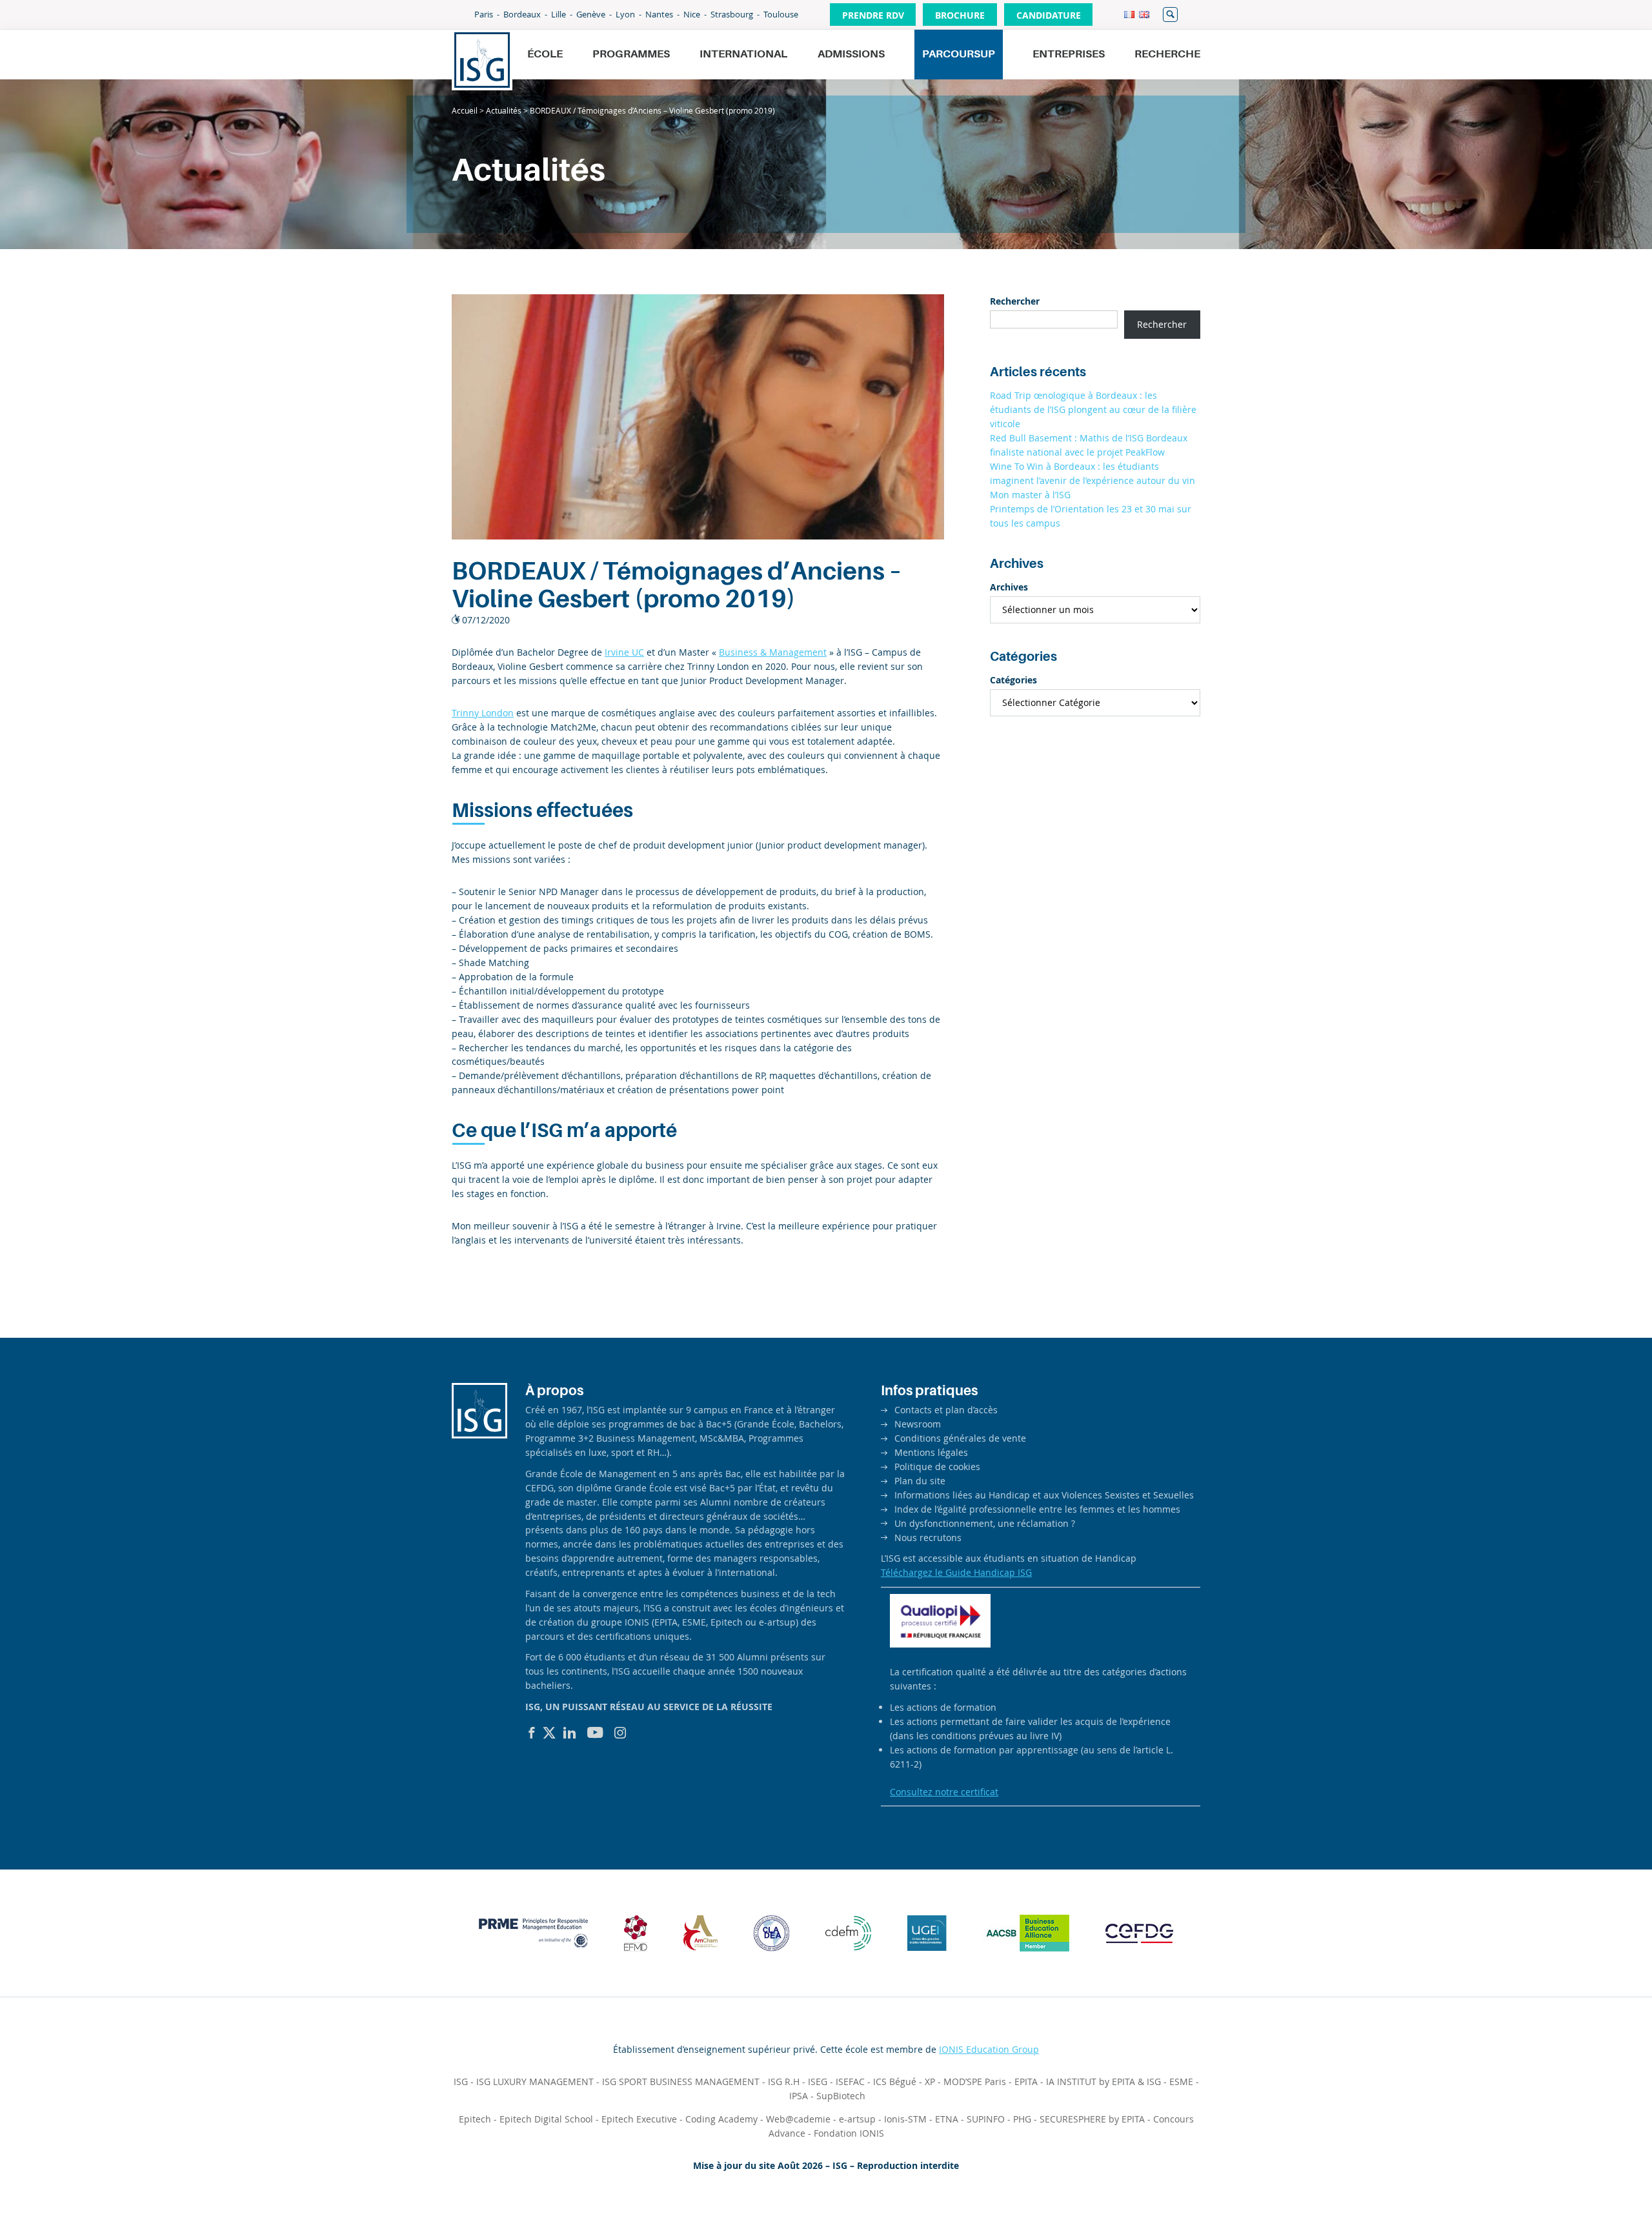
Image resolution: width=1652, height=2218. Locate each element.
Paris (484, 14)
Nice (692, 14)
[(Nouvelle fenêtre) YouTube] (595, 1733)
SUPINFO (986, 2119)
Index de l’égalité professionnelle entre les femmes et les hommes (1037, 1509)
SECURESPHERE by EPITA (1092, 2119)
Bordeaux (522, 14)
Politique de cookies (937, 1467)
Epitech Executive (639, 2119)
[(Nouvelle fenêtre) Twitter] (549, 1733)
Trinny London (483, 713)
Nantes (659, 14)
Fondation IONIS (849, 2133)
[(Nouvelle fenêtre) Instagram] (620, 1733)
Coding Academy (721, 2119)
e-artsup (857, 2119)
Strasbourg (732, 14)
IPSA (799, 2096)
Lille (559, 14)
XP (930, 2082)
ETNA (947, 2119)
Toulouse (781, 14)
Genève (591, 14)
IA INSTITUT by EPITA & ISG (1103, 2082)
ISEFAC (850, 2082)
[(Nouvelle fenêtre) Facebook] (532, 1733)
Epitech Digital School (546, 2119)
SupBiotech (841, 2096)
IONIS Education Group (989, 2049)
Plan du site (920, 1481)
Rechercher (1170, 15)
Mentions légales (931, 1452)
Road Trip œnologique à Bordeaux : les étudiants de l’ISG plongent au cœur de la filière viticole (1093, 409)
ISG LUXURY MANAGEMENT (535, 2082)
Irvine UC (624, 652)
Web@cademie (798, 2119)
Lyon (625, 14)
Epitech (475, 2119)
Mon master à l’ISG (1030, 495)
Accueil (465, 110)
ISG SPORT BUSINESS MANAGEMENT (681, 2082)
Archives (1009, 587)
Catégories (1013, 680)
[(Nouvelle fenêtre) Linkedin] (570, 1733)
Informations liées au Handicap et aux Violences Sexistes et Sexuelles (1044, 1495)
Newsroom (918, 1424)
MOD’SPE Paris (975, 2082)
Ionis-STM (905, 2119)
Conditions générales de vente (960, 1438)
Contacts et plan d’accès (946, 1410)
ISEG (818, 2082)
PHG (1022, 2119)
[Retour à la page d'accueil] (482, 60)
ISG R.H (784, 2082)
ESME (1181, 2082)
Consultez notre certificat (944, 1792)
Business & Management (773, 652)
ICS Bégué (895, 2082)
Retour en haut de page (1598, 2177)
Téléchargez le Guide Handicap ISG (956, 1572)
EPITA (1026, 2082)
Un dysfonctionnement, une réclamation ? (985, 1523)
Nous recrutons (928, 1537)
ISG (461, 2082)
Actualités (504, 110)
